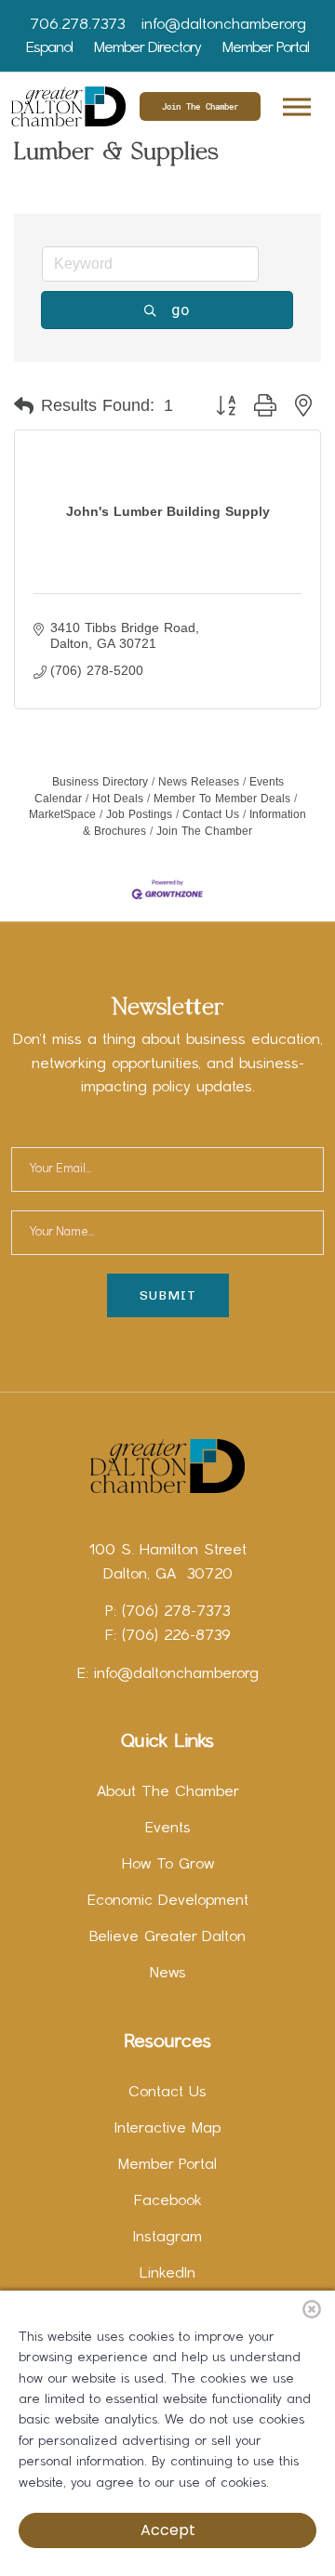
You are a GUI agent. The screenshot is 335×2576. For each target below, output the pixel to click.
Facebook (168, 2201)
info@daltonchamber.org (224, 25)
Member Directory (147, 48)
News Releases (199, 782)
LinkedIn (167, 2274)
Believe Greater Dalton (167, 1937)
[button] (295, 104)
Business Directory (100, 782)
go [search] (181, 309)
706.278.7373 (77, 25)
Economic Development (168, 1901)
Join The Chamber (200, 106)
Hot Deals (118, 799)
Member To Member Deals (222, 799)
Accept (168, 2530)
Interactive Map (167, 2129)
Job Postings (139, 814)
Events (168, 1829)
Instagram (167, 2238)
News (168, 1974)
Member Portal (266, 48)
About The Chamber (168, 1792)
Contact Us (211, 814)
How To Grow (168, 1865)
